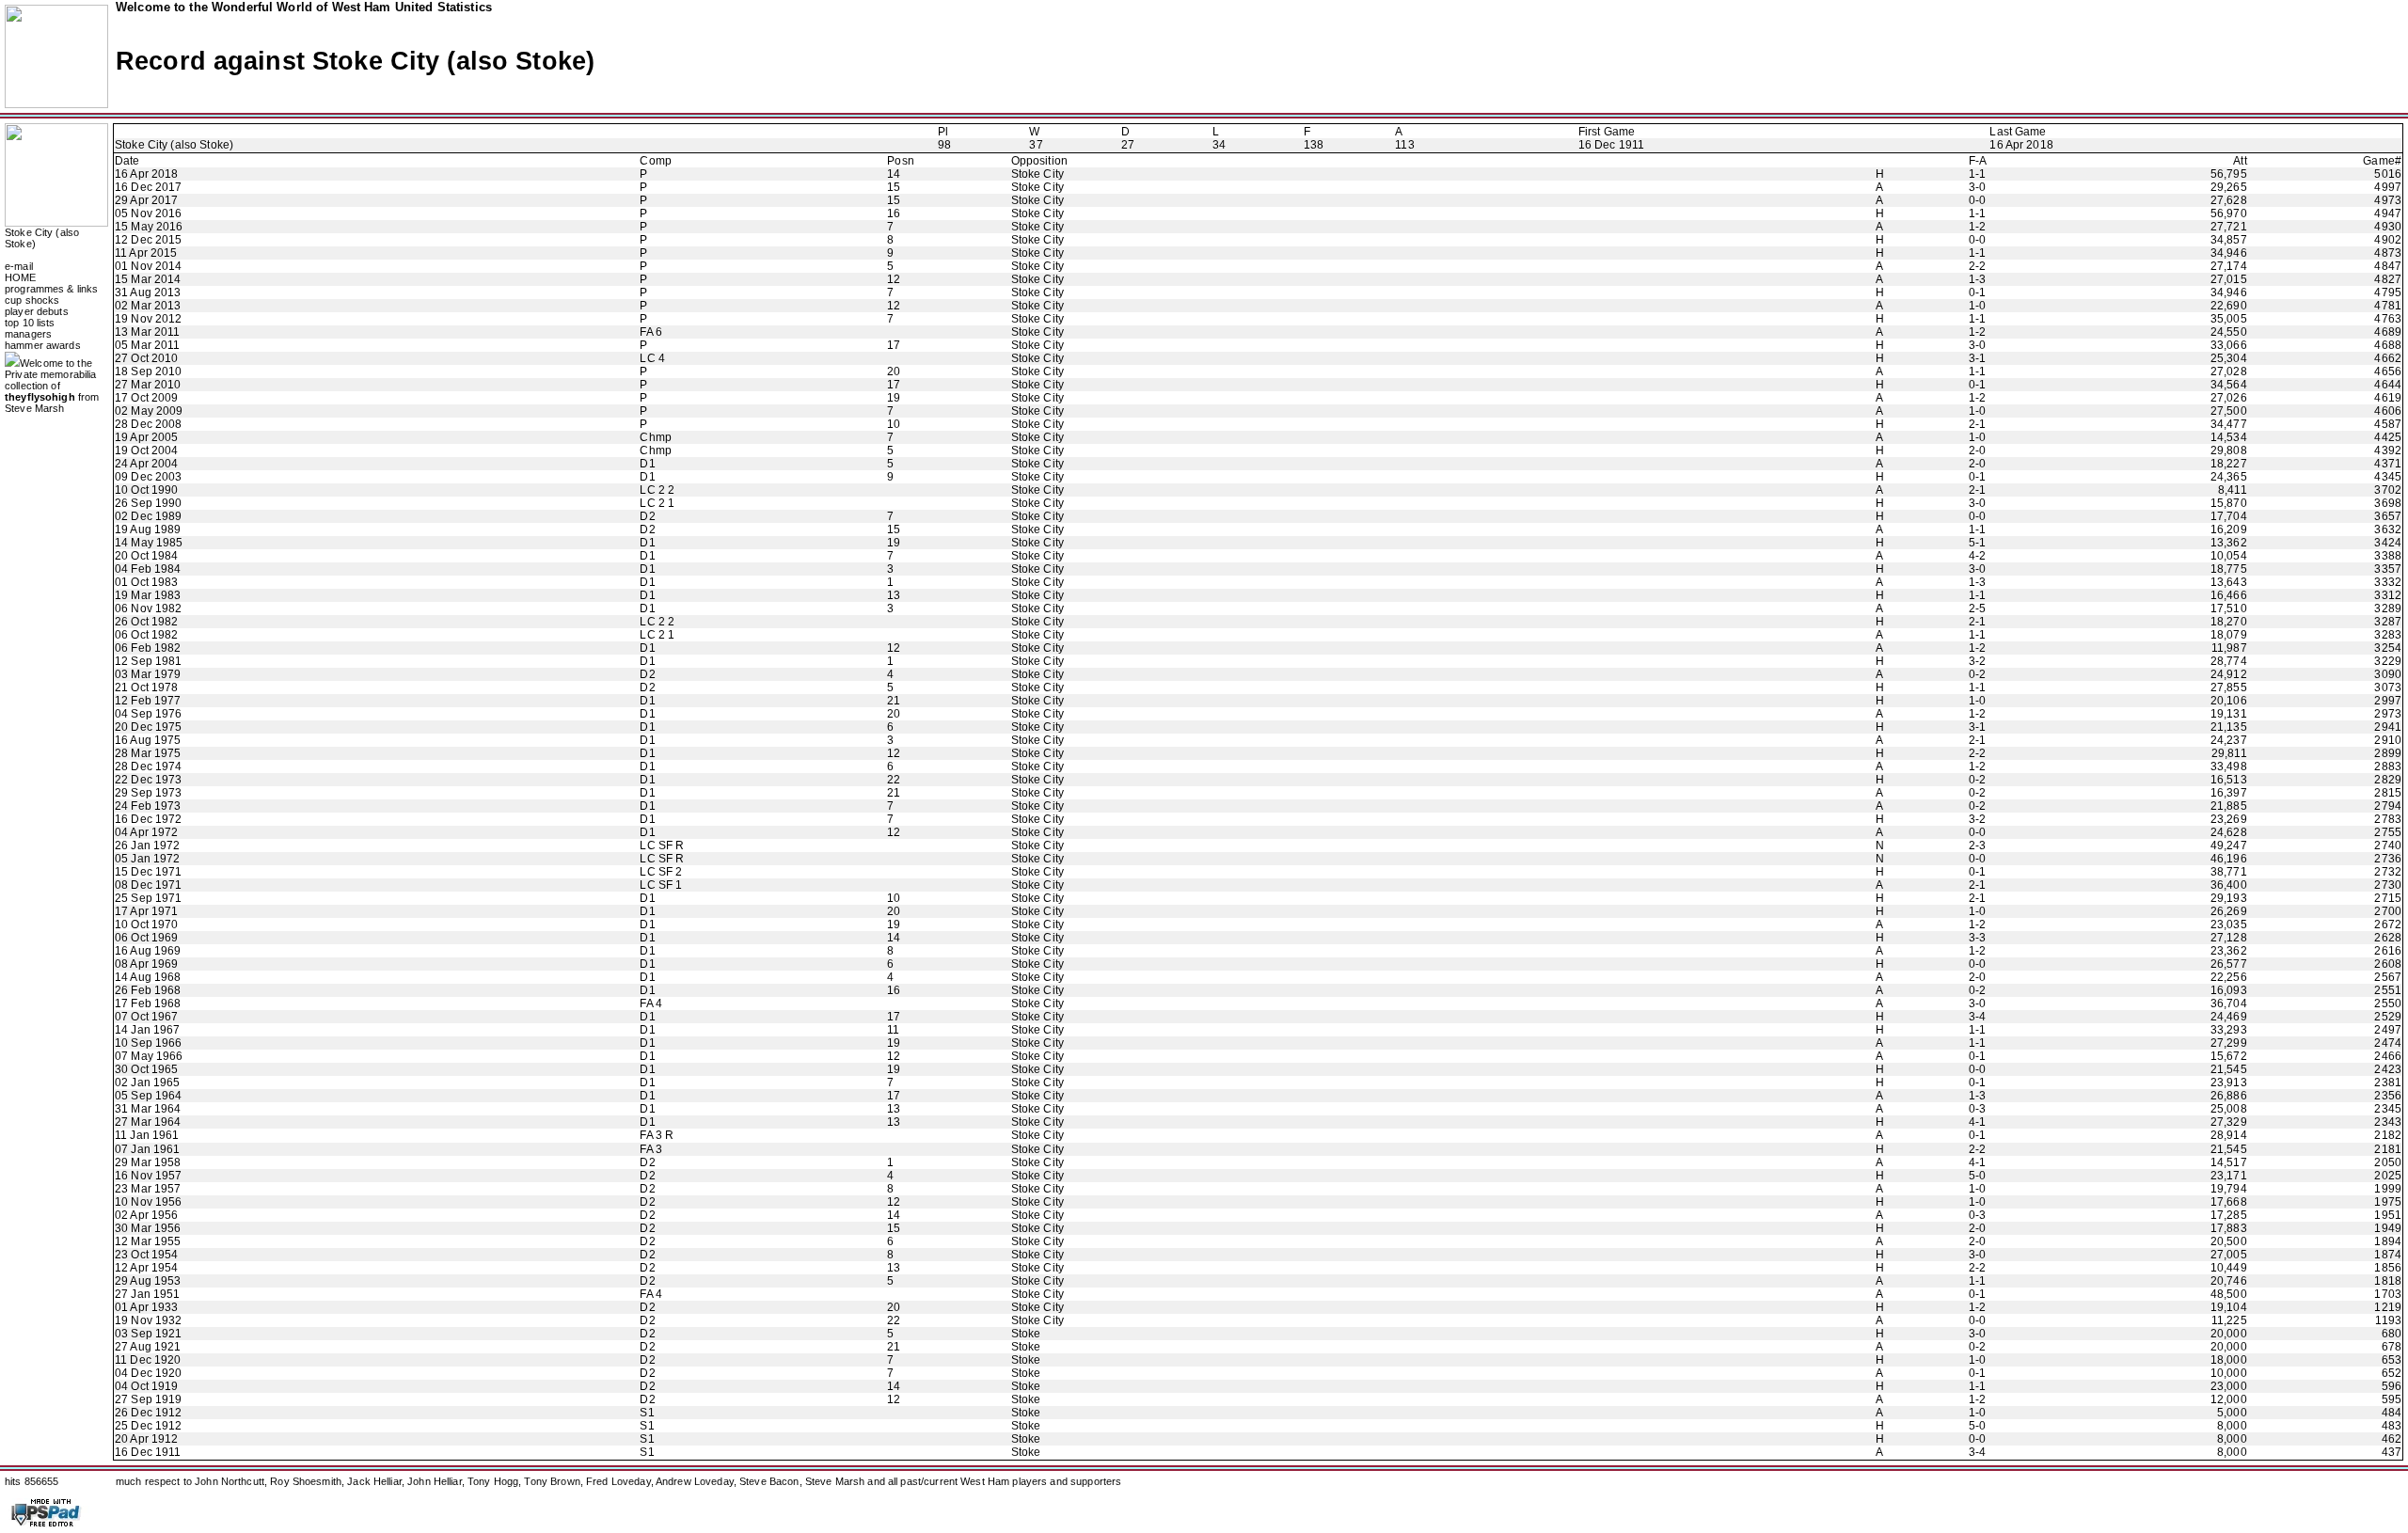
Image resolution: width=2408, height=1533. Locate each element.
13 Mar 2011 (147, 332)
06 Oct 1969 (146, 938)
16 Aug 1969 (148, 951)
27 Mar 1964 (148, 1122)
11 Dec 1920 (148, 1360)
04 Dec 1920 (148, 1373)
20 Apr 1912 (146, 1439)
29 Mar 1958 (148, 1162)
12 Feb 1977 (148, 701)
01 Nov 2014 (148, 266)
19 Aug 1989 (148, 529)
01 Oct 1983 (146, 582)
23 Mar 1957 (148, 1189)
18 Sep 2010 (148, 371)
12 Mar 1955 (148, 1241)
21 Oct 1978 (146, 687)
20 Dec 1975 (148, 727)
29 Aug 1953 (148, 1281)
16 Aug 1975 (148, 740)
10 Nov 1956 (148, 1202)
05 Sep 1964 (148, 1096)
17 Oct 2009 (146, 398)
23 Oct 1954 (146, 1255)
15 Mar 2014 (148, 279)
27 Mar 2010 (148, 385)
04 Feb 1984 (148, 569)
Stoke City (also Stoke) (174, 145)
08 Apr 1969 (146, 964)
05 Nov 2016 (148, 213)
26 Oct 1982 (146, 622)
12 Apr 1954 (146, 1268)
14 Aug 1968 (148, 977)
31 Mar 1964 (148, 1109)
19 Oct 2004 (146, 450)
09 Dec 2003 (148, 477)
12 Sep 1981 (148, 661)
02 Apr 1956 (146, 1215)
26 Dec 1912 (148, 1413)
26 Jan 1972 (147, 846)
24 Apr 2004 (146, 464)
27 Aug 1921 (148, 1347)
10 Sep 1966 (148, 1043)
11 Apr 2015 (146, 253)
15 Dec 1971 (148, 872)
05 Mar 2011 (147, 345)
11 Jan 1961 (147, 1135)
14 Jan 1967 (147, 1030)
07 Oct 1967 (146, 1017)
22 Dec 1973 (148, 780)
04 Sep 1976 (148, 714)
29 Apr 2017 (146, 200)
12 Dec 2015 (148, 240)
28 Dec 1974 (148, 766)
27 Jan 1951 (147, 1294)
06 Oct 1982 (146, 635)
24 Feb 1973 (148, 806)
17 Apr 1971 (146, 911)
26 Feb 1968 (148, 990)
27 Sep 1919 (148, 1399)
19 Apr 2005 (146, 437)
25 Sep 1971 (148, 898)
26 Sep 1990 (148, 503)
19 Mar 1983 (148, 595)
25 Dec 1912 (148, 1426)
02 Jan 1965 (147, 1083)
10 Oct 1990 (146, 490)
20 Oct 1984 (146, 556)
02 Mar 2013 (148, 306)
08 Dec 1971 (148, 885)
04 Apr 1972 (146, 832)
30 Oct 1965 (146, 1069)
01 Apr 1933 (146, 1307)
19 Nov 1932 (148, 1320)
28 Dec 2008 (148, 424)
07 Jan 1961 (147, 1149)
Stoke (1026, 1334)
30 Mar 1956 (148, 1228)
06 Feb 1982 (148, 648)
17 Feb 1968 (148, 1004)
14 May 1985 (149, 543)
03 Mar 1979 (148, 674)
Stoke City (1038, 174)
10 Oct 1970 (146, 925)
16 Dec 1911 (1611, 145)
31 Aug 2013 (148, 292)
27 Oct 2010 (146, 358)
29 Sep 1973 (148, 793)
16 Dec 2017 (148, 187)
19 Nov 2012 (148, 319)
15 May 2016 (149, 227)
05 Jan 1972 (147, 859)
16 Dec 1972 (148, 819)
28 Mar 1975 (148, 753)
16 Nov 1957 (148, 1176)
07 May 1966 (149, 1056)
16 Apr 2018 (2021, 145)
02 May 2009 (149, 411)
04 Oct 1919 (146, 1386)
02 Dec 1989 (148, 516)
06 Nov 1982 (148, 608)
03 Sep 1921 (148, 1334)
